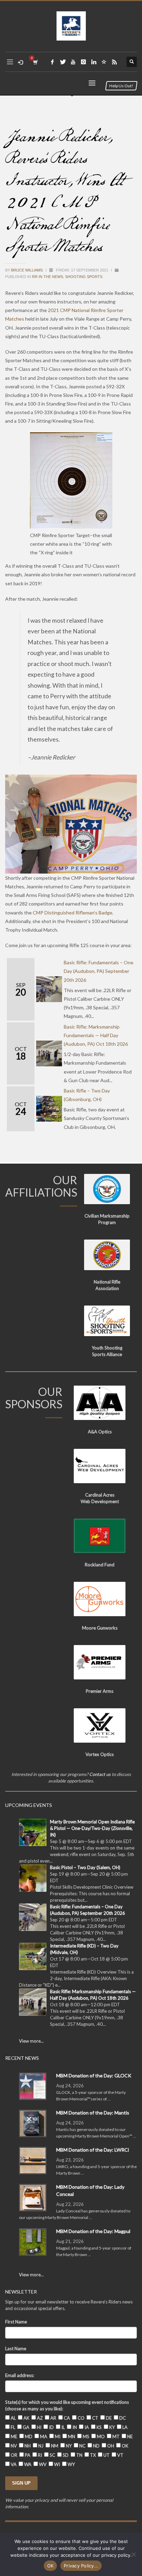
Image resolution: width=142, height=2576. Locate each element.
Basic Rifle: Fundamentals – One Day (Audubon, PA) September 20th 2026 (99, 971)
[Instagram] (83, 62)
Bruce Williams (27, 270)
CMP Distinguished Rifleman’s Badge (73, 913)
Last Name (16, 2349)
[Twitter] (63, 62)
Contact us (100, 1774)
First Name (16, 2322)
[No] (133, 2554)
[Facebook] (52, 62)
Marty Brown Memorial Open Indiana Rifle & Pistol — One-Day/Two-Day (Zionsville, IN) (92, 1828)
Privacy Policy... (81, 2566)
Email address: (20, 2375)
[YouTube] (73, 62)
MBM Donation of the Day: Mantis (93, 2113)
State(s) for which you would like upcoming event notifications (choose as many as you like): (67, 2405)
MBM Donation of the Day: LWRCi (93, 2150)
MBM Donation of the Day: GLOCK (94, 2075)
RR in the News (48, 277)
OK (50, 2566)
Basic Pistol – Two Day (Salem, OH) (85, 1867)
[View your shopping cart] (35, 62)
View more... (31, 2041)
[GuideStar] (104, 62)
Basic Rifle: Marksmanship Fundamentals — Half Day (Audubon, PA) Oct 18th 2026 (96, 1035)
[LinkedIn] (94, 62)
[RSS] (114, 62)
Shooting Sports (84, 277)
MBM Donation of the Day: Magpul (93, 2231)
